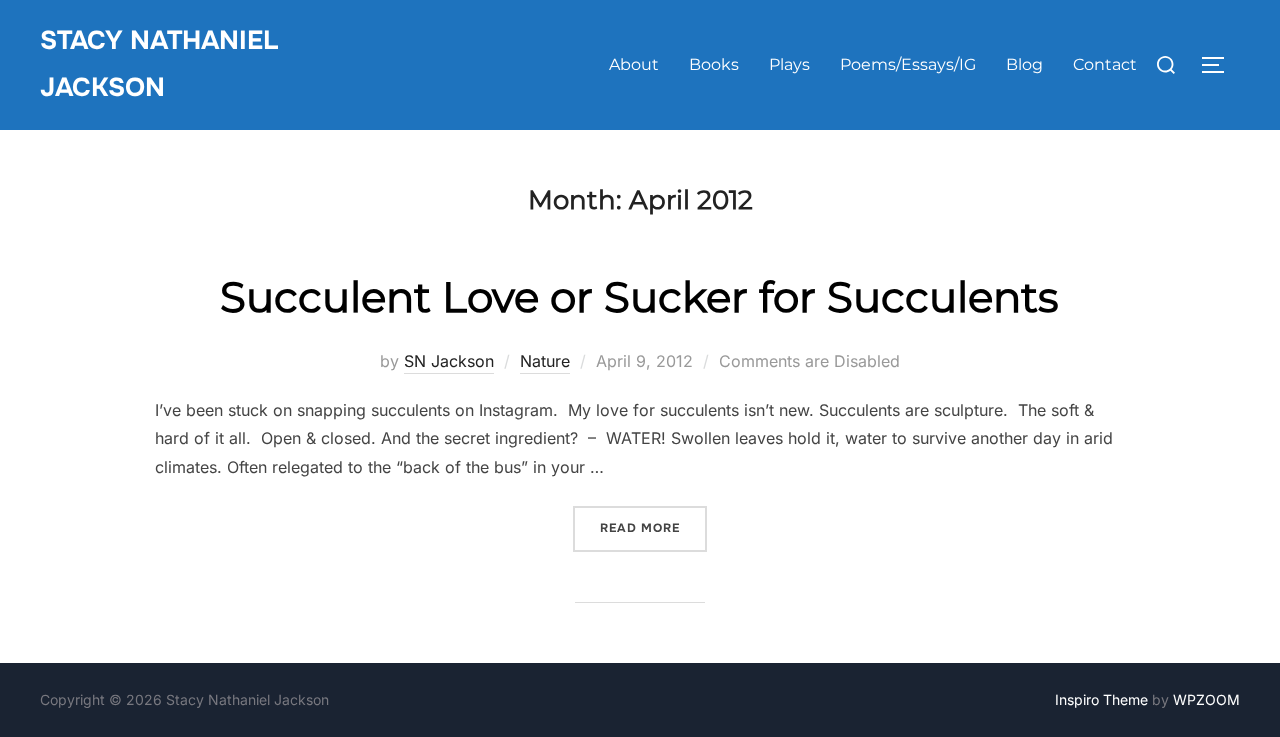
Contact (1105, 64)
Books (714, 64)
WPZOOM (1206, 699)
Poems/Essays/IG (908, 64)
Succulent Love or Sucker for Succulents (639, 297)
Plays (789, 64)
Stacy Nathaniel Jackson (159, 64)
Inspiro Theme (1101, 699)
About (634, 64)
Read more (653, 527)
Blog (1024, 64)
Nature (545, 361)
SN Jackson (449, 361)
